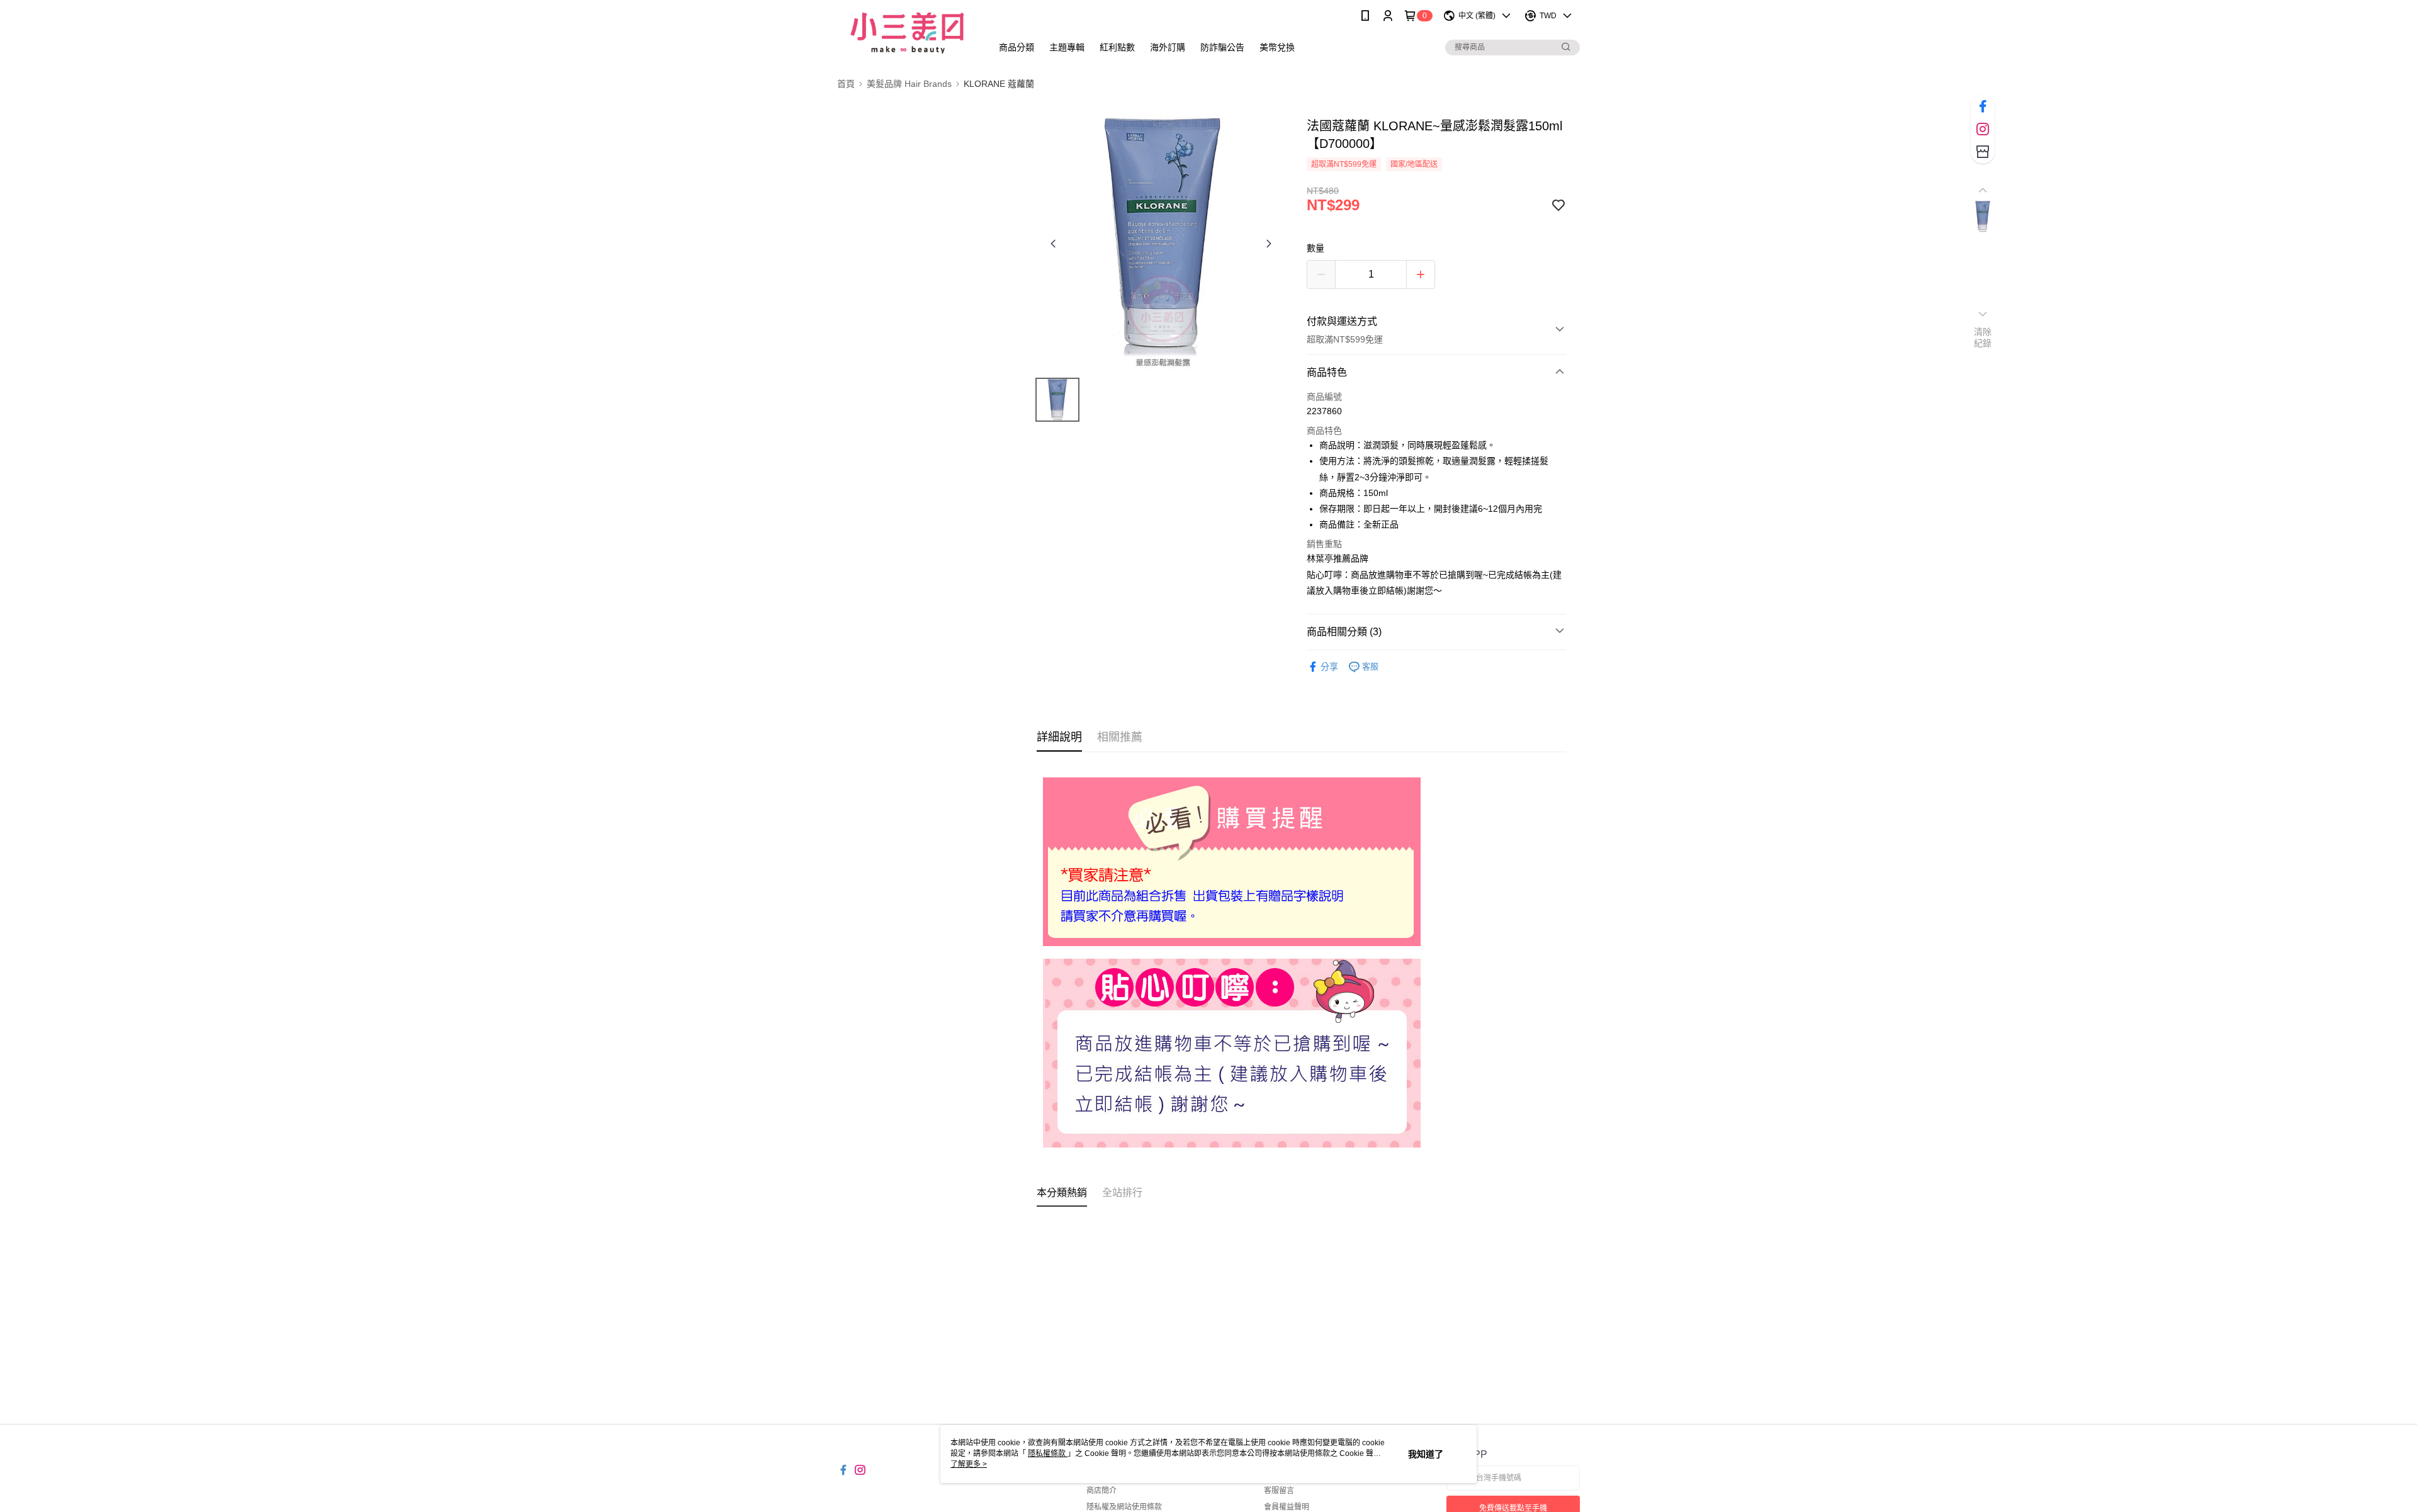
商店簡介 (1101, 1491)
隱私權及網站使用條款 (1124, 1507)
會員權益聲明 (1287, 1507)
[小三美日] (907, 33)
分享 (1329, 667)
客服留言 (1279, 1491)
